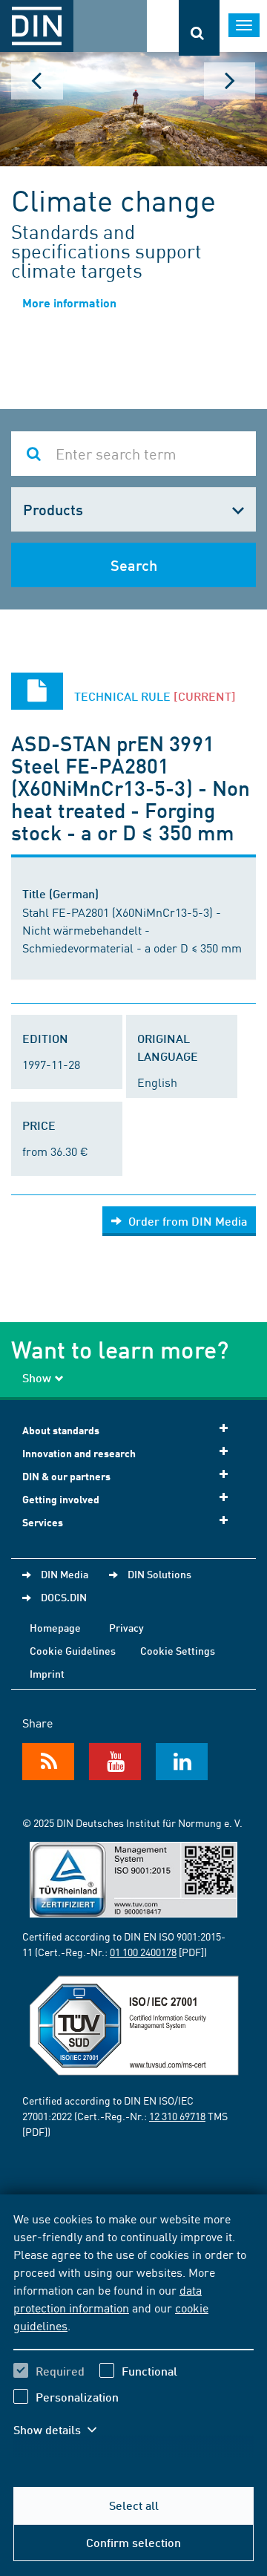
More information (69, 303)
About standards (61, 1430)
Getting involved (61, 1499)
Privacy (126, 1627)
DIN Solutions (159, 1574)
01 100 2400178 (143, 1952)
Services (43, 1522)
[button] (65, 2430)
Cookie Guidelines (73, 1650)
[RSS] (48, 1762)
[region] (133, 2333)
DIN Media (65, 1574)
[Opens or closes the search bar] (199, 28)
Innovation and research (79, 1453)
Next (230, 81)
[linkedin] (182, 1762)
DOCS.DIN (64, 1597)
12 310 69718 (177, 2116)
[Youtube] (115, 1762)
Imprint (47, 1673)
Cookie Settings (178, 1650)
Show (37, 1377)
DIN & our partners (66, 1476)
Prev (37, 81)
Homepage (55, 1627)
